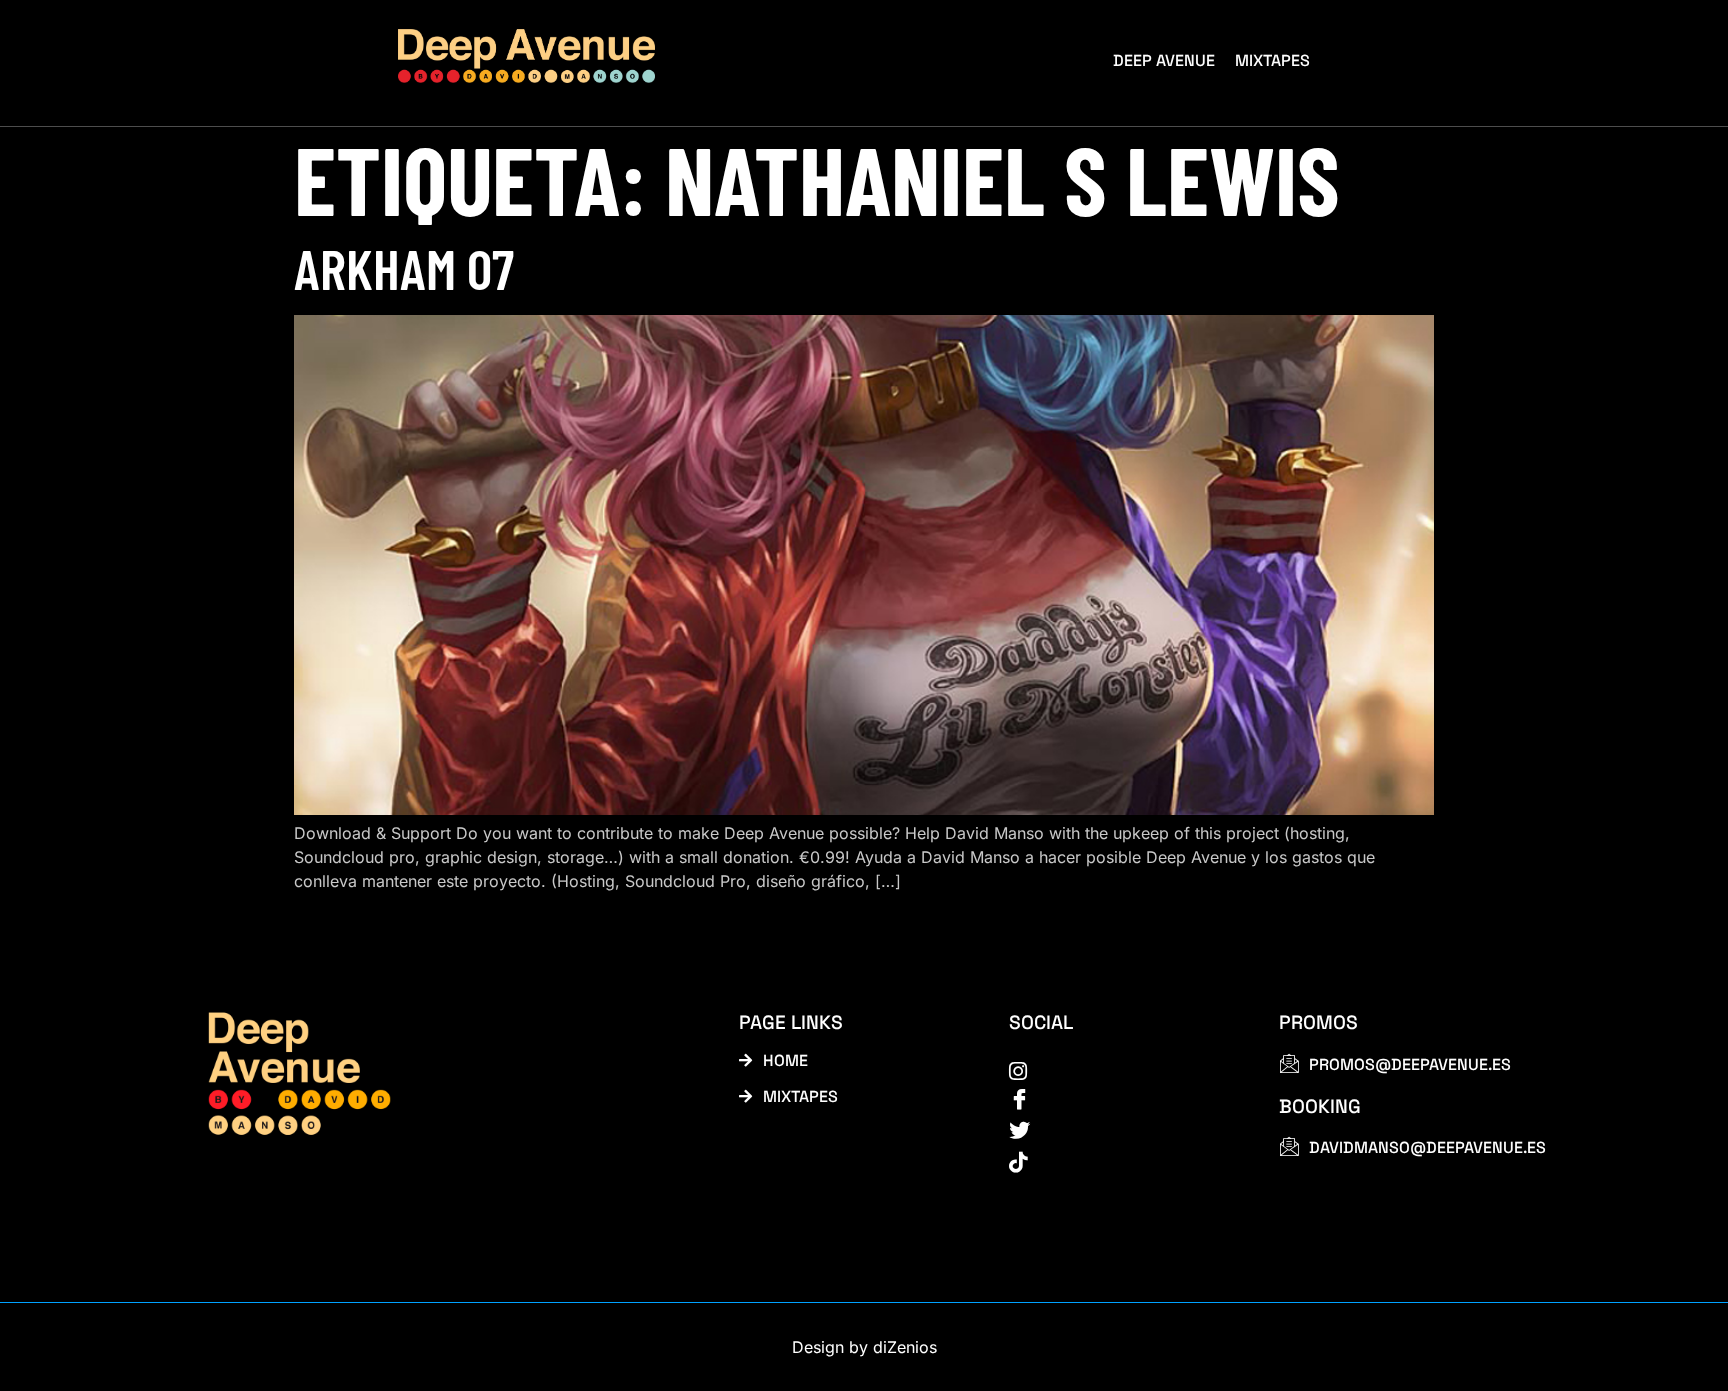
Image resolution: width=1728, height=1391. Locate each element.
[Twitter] (1121, 1131)
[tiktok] (1121, 1161)
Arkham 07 (404, 267)
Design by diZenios (864, 1347)
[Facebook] (1121, 1100)
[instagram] (1121, 1070)
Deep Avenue (1164, 60)
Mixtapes (1272, 60)
